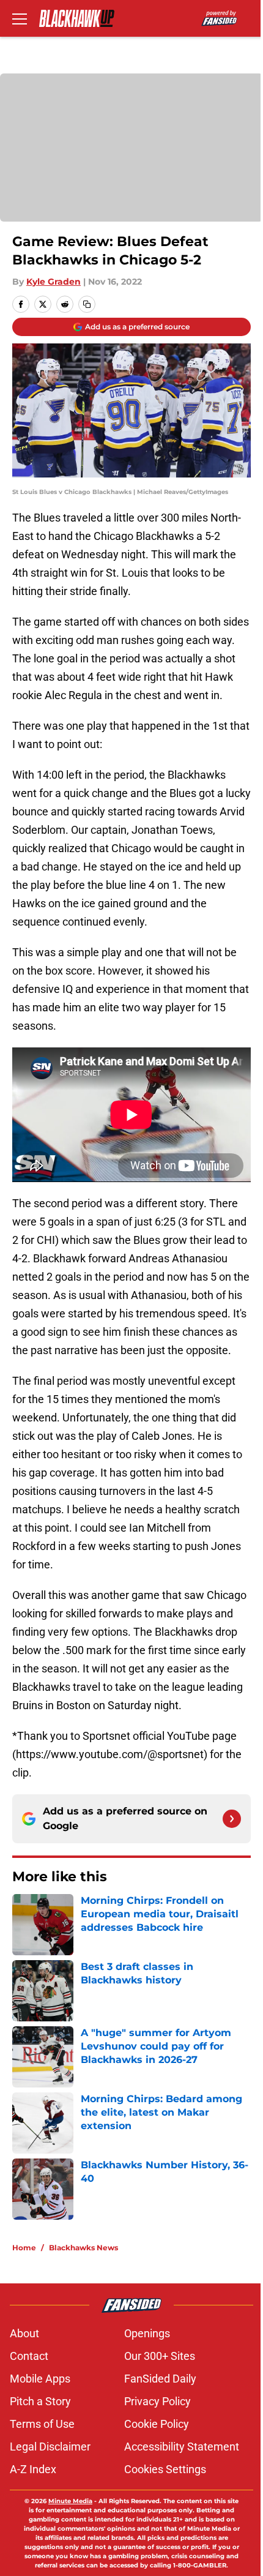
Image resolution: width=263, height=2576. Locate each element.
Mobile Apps (40, 2379)
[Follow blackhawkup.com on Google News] (232, 1819)
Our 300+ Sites (160, 2356)
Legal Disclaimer (50, 2447)
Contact (29, 2356)
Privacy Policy (157, 2401)
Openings (147, 2333)
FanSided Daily (160, 2379)
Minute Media (70, 2501)
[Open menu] (20, 18)
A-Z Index (33, 2469)
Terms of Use (42, 2424)
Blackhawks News (83, 2248)
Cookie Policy (157, 2424)
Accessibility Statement (182, 2447)
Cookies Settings (165, 2469)
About (24, 2333)
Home (24, 2248)
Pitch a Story (40, 2401)
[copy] (87, 304)
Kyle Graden (54, 282)
